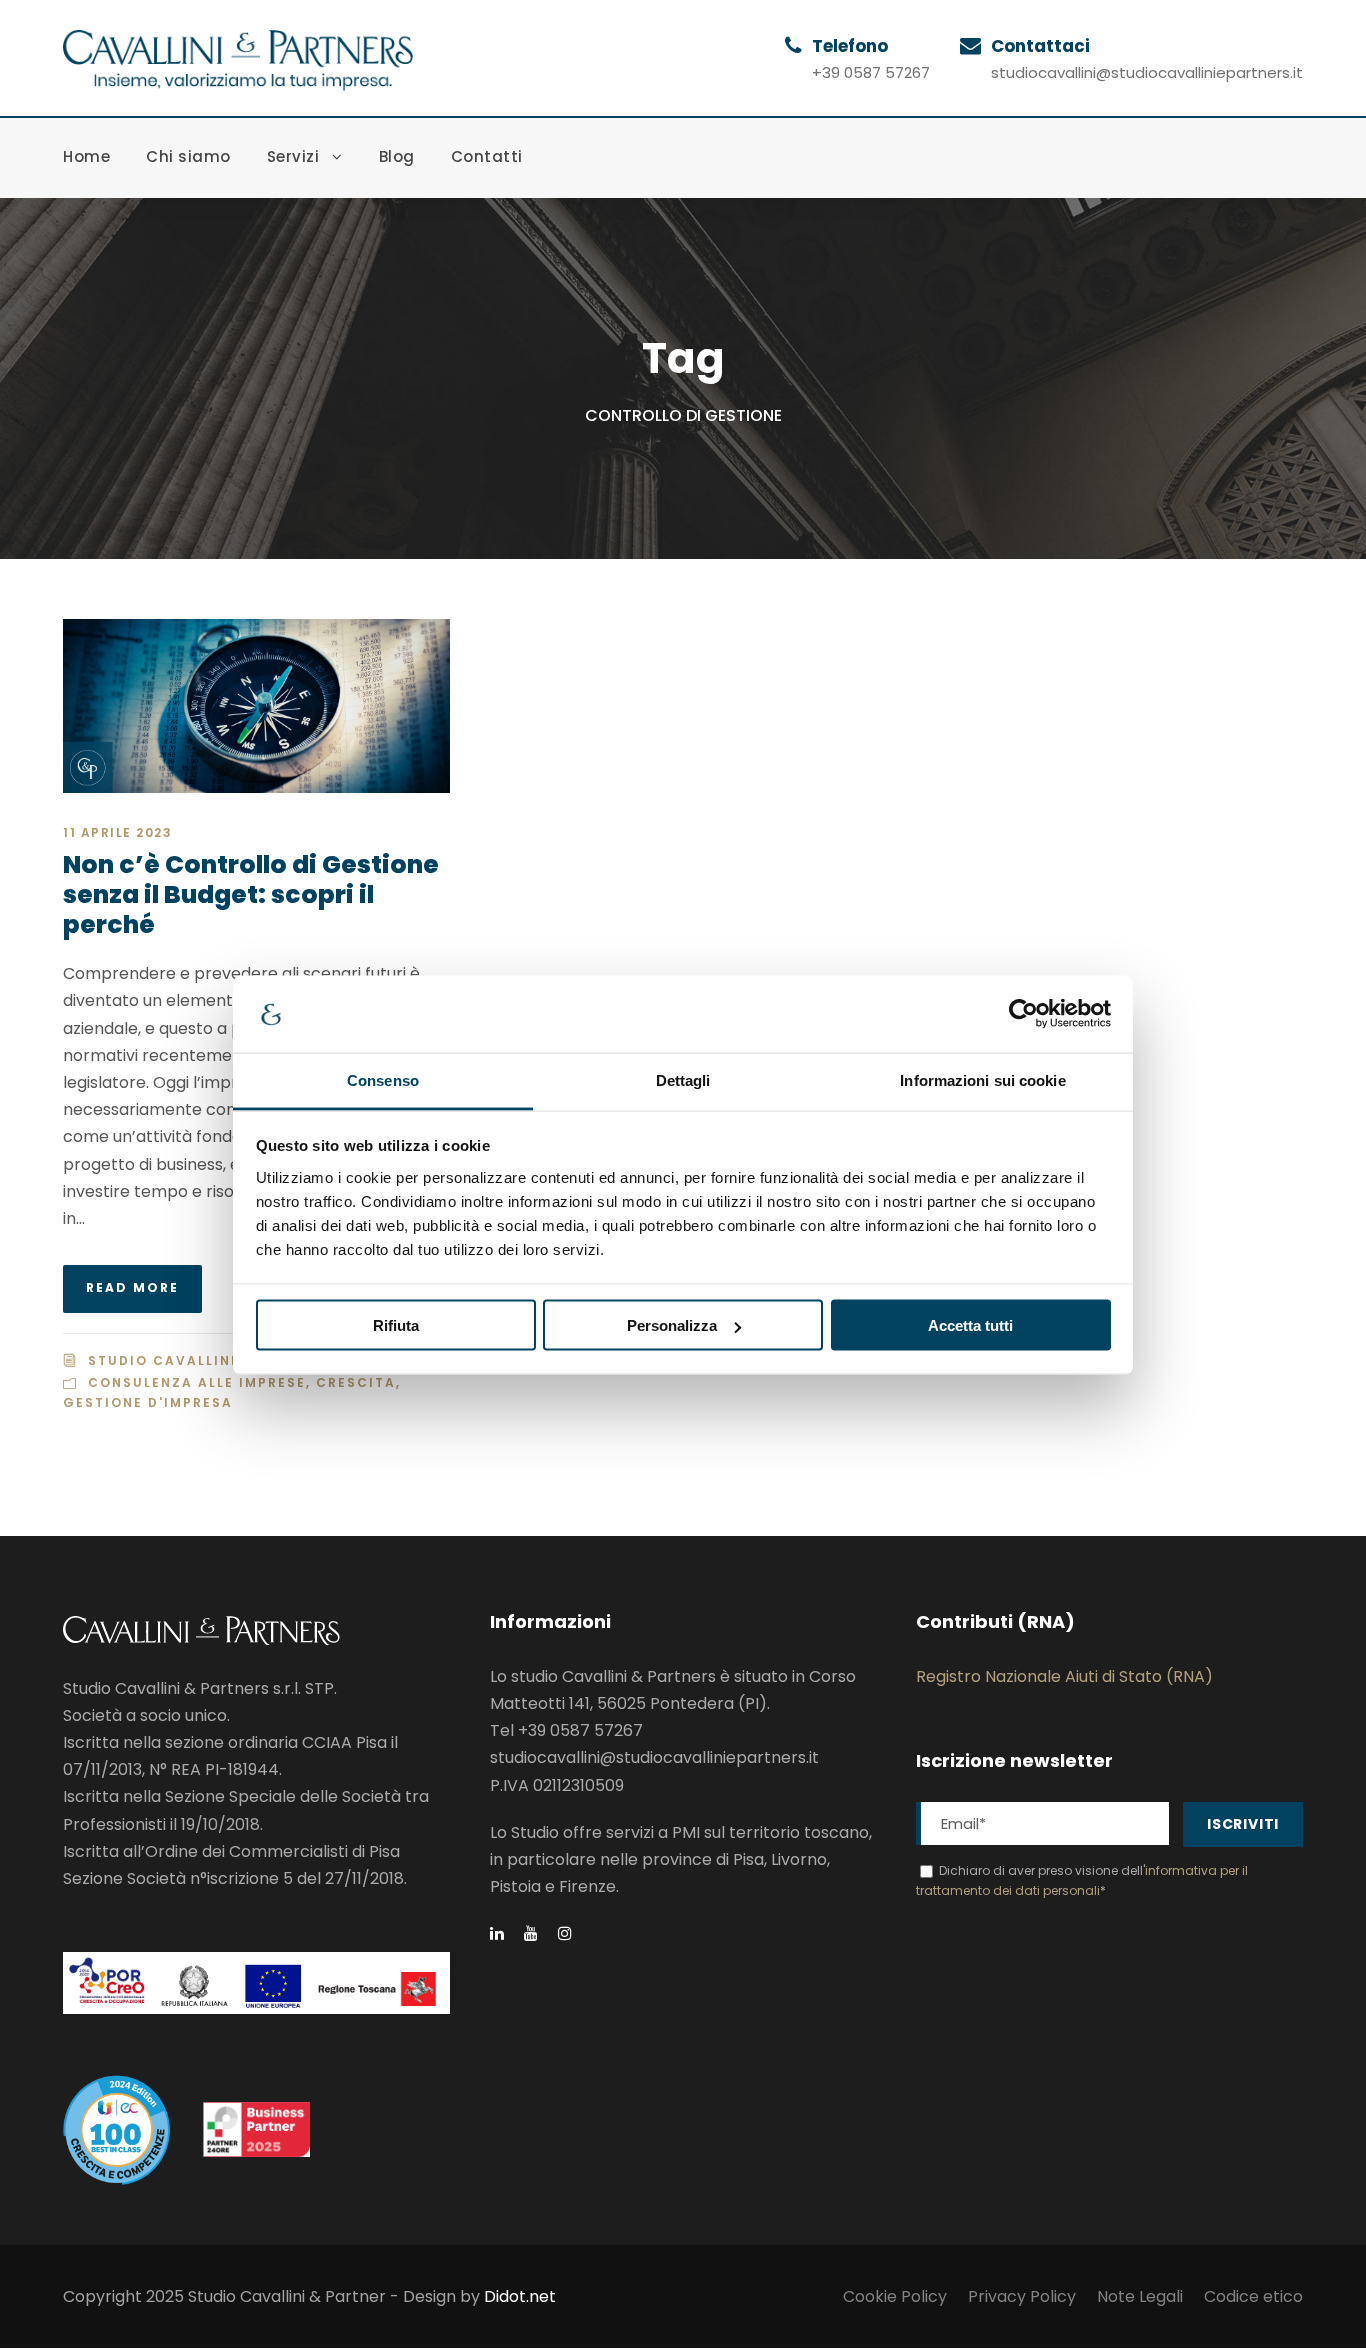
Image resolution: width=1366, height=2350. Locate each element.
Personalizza (672, 1325)
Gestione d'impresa (148, 1402)
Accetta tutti (970, 1325)
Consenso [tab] (383, 1079)
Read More (132, 1287)
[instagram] (565, 1933)
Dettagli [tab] (683, 1079)
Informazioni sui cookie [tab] (982, 1079)
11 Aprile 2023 (117, 832)
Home (86, 156)
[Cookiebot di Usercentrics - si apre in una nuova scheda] (1023, 1014)
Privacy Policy (1022, 2296)
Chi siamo (188, 156)
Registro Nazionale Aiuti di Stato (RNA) (1064, 1676)
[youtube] (531, 1933)
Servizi (293, 156)
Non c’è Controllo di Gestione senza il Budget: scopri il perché (251, 894)
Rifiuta (396, 1325)
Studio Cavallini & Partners (214, 1360)
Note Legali (1140, 2296)
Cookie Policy (895, 2296)
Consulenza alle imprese (197, 1382)
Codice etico (1253, 2296)
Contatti (487, 156)
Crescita (356, 1382)
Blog (397, 156)
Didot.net (520, 2296)
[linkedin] (497, 1933)
